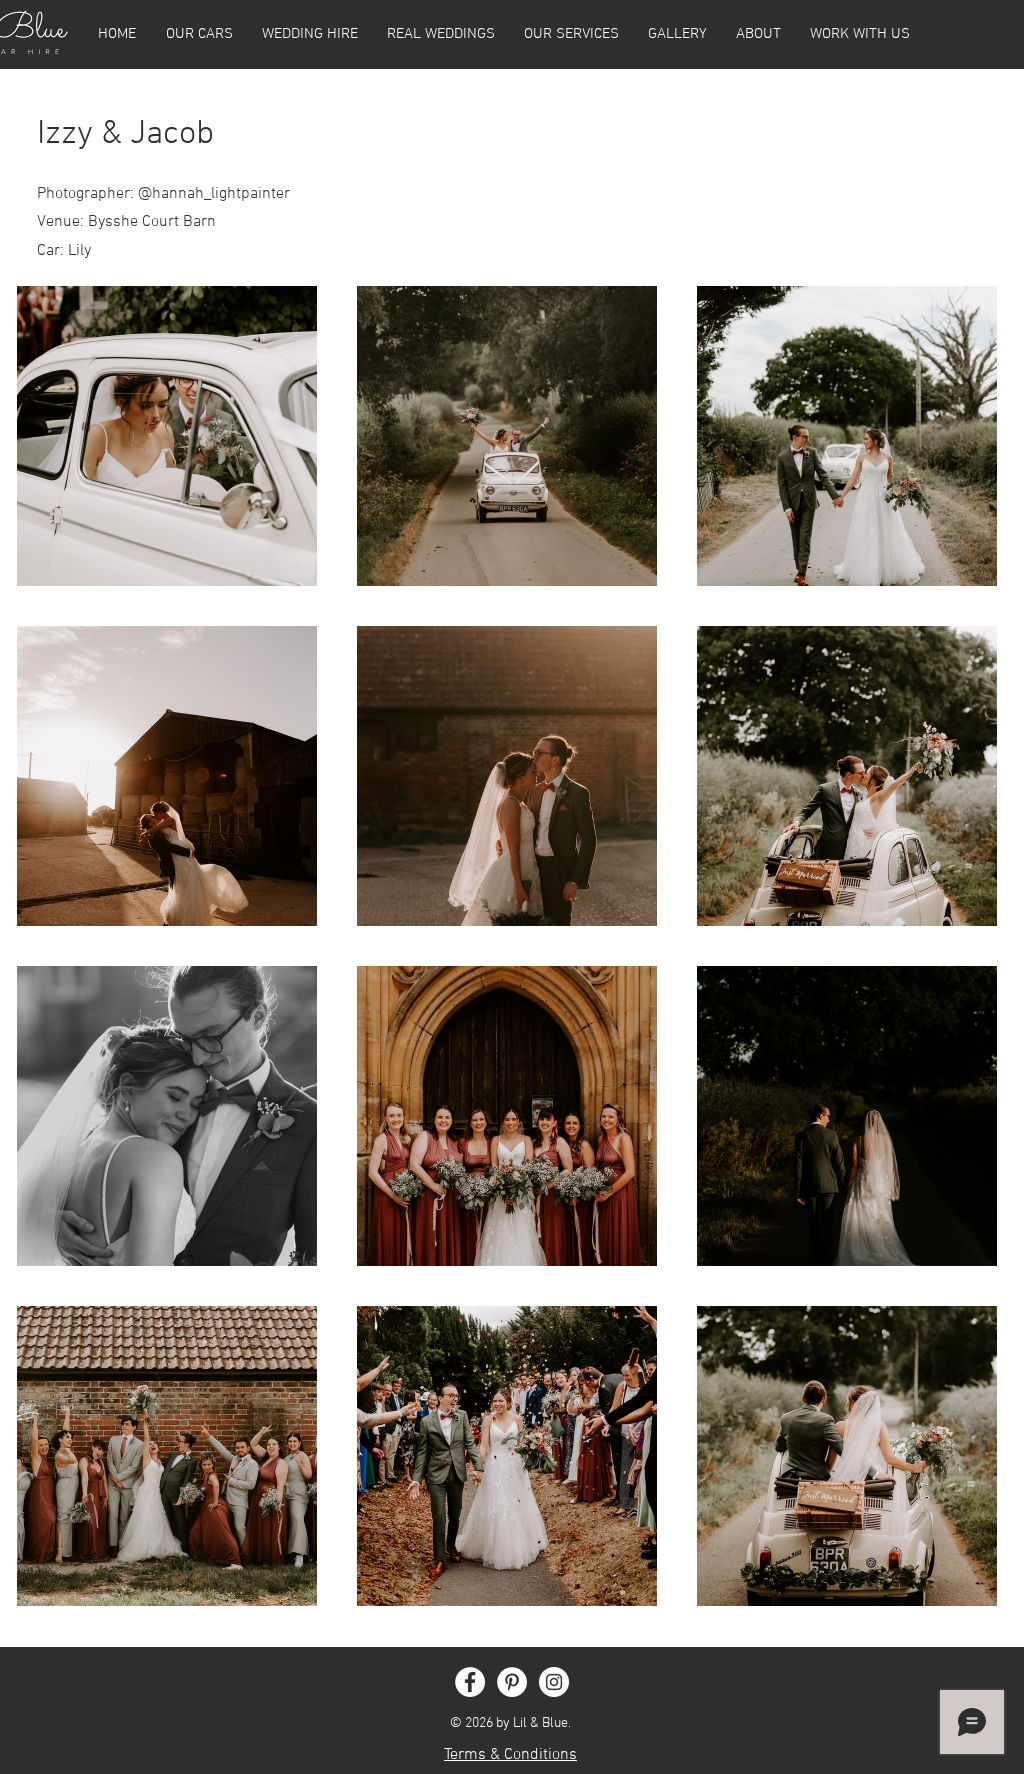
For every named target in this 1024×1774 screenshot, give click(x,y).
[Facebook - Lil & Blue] (470, 1682)
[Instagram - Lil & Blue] (554, 1682)
